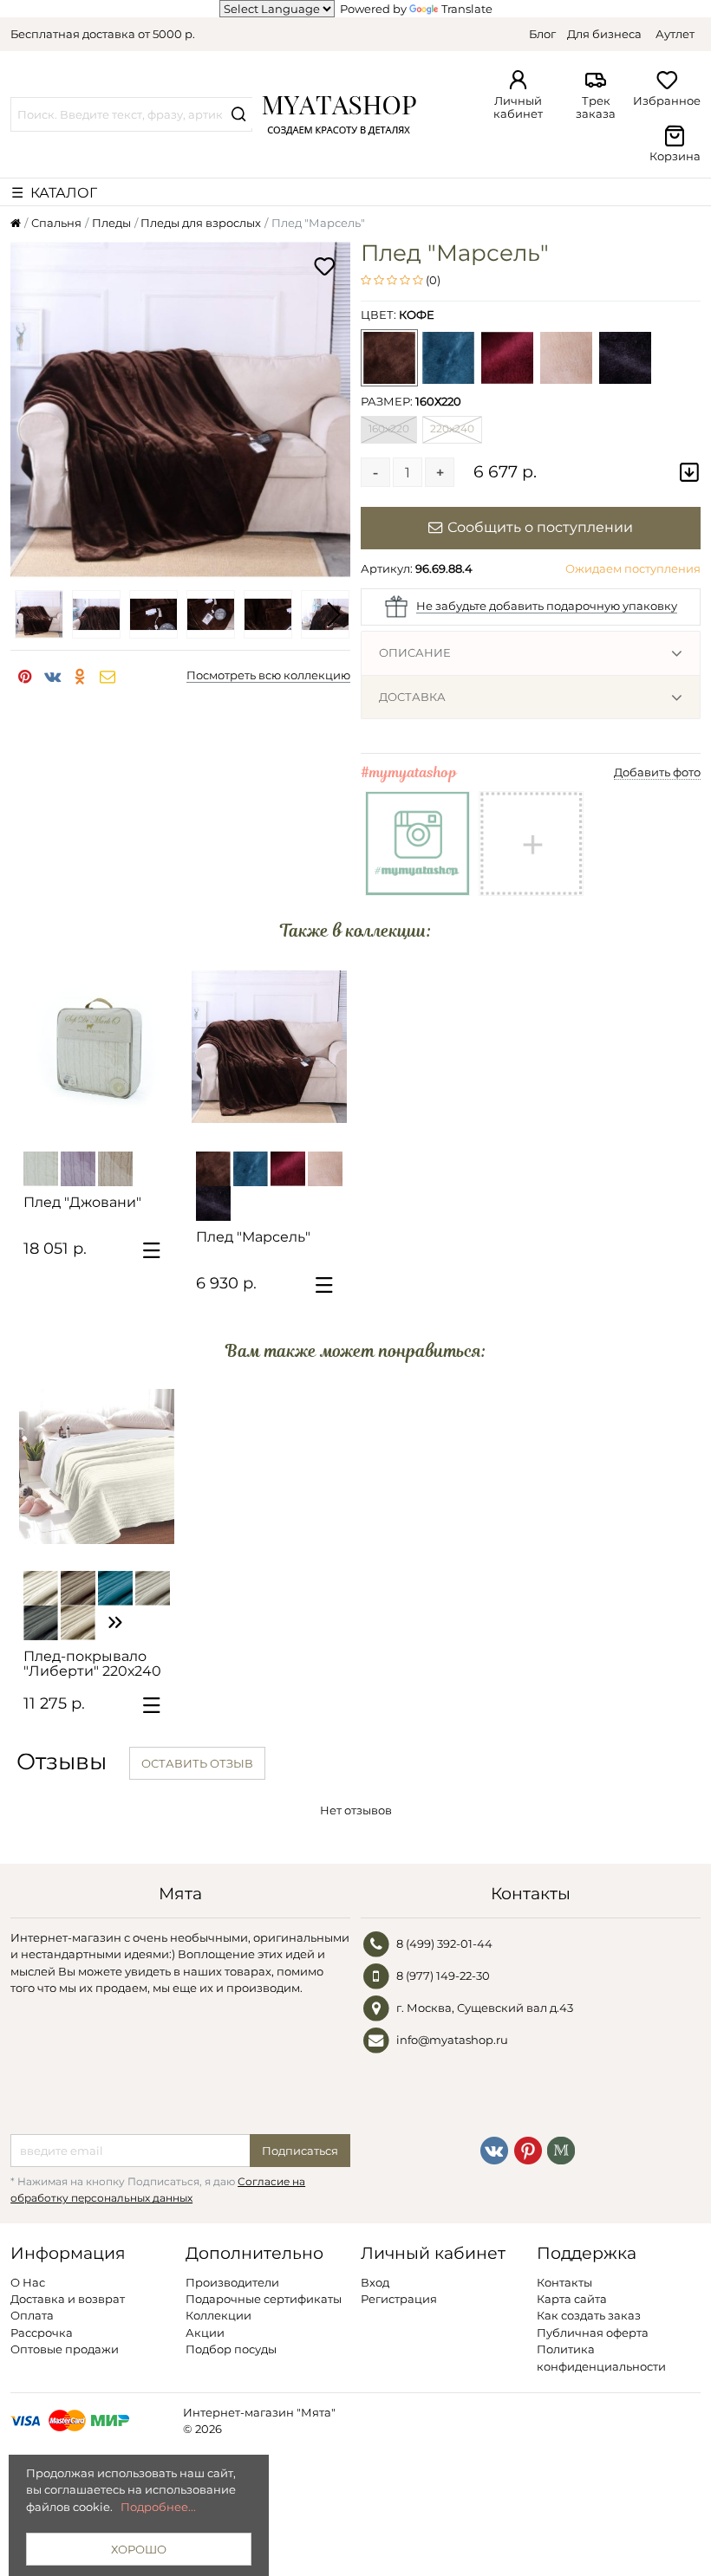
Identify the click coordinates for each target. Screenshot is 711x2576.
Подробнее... (158, 2507)
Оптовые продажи (65, 2349)
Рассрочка (42, 2333)
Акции (205, 2333)
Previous (28, 614)
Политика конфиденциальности (601, 2357)
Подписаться (300, 2151)
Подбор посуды (231, 2349)
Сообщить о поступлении (540, 527)
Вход (375, 2282)
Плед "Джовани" (82, 1202)
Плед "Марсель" (253, 1237)
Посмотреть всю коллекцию (268, 675)
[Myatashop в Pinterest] (528, 2149)
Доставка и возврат (68, 2299)
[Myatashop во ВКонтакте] (494, 2149)
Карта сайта (572, 2299)
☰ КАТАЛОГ (54, 192)
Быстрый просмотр (105, 1122)
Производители (232, 2282)
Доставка (412, 697)
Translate (467, 9)
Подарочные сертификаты (264, 2299)
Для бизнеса (604, 34)
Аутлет (675, 34)
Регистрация (399, 2299)
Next (333, 614)
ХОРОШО (139, 2549)
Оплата (32, 2315)
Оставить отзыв (197, 1763)
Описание (415, 652)
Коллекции (219, 2315)
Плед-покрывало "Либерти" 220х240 (92, 1664)
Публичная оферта (593, 2333)
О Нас (28, 2282)
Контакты (564, 2282)
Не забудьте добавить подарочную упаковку (547, 606)
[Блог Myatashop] (561, 2149)
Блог (542, 34)
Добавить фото (657, 772)
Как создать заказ (589, 2315)
